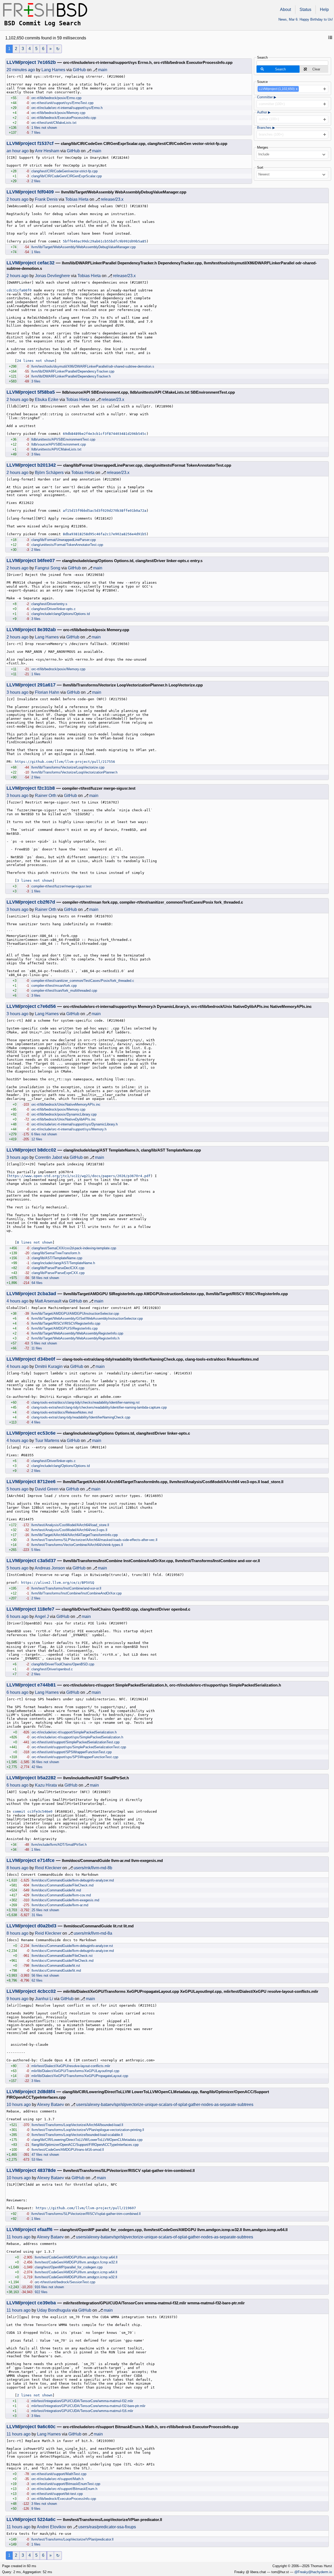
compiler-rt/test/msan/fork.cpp (54, 986)
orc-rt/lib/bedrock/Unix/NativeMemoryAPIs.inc (66, 1104)
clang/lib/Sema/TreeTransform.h (56, 1253)
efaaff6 (45, 2230)
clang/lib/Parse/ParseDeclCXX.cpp (58, 1268)
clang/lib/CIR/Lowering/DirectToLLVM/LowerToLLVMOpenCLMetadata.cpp (87, 2140)
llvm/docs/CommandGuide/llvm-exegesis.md (65, 1900)
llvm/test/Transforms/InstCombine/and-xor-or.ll (66, 1588)
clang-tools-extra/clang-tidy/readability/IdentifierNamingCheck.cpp (81, 1417)
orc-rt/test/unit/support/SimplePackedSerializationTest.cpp (76, 1742)
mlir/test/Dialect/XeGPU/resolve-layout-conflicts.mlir (71, 2066)
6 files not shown (44, 1134)
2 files (36, 181)
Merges (263, 147)
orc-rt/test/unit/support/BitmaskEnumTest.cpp (66, 2484)
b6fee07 (46, 561)
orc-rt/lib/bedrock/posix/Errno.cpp (56, 98)
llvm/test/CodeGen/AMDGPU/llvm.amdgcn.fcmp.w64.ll (76, 2257)
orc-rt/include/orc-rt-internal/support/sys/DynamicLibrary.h (74, 1124)
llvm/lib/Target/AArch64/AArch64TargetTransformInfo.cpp (74, 1535)
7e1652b (47, 62)
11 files (37, 1348)
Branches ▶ (266, 128)
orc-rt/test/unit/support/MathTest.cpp (59, 2474)
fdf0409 (46, 192)
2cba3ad (47, 1294)
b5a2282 (47, 1778)
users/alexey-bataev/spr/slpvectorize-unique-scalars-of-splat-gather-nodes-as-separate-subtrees (165, 2105)
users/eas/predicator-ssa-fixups (107, 2527)
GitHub (79, 70)
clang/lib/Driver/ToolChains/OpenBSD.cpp (63, 1664)
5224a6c (46, 2519)
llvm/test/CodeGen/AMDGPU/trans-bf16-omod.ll (68, 2150)
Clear (316, 69)
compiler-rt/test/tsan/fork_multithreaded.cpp (64, 991)
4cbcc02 (47, 1991)
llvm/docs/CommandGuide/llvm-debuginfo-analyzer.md (73, 1880)
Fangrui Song (48, 568)
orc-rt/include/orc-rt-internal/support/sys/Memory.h (69, 1129)
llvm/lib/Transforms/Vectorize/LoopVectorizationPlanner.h (74, 772)
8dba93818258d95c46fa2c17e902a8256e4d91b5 (105, 534)
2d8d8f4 (46, 2092)
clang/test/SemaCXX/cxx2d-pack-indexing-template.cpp (74, 1248)
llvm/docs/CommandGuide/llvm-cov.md (61, 1895)
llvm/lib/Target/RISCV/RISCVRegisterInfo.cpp (66, 1323)
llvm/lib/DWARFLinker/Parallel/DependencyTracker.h (71, 376)
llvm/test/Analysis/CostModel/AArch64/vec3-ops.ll (69, 1530)
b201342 (47, 465)
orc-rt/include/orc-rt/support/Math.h (57, 2479)
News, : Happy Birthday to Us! (306, 19)
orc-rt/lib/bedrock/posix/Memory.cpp (58, 113)
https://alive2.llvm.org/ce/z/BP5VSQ (58, 1583)
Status (305, 10)
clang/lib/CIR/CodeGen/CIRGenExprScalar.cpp (67, 176)
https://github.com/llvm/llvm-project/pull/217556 (65, 762)
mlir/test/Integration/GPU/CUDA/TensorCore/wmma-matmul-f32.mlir (82, 2401)
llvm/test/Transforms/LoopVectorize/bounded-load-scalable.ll (77, 2135)
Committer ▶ (267, 97)
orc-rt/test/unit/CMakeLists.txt (54, 123)
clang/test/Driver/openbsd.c (52, 1669)
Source (262, 82)
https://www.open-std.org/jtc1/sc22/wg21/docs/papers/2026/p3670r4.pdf (80, 1176)
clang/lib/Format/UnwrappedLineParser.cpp (64, 540)
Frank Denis (46, 199)
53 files (37, 2160)
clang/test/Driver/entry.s (49, 604)
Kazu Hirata (46, 1785)
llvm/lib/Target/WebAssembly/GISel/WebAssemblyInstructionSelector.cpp (87, 1319)
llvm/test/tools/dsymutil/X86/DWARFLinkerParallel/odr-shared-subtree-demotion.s (93, 366)
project (28, 62)
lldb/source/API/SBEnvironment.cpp (59, 444)
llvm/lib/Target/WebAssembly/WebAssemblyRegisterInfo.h (75, 1338)
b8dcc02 (47, 1150)
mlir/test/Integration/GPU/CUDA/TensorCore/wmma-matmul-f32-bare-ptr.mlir (88, 2406)
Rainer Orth (46, 796)
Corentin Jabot (49, 1157)
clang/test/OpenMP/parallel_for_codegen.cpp (69, 2267)
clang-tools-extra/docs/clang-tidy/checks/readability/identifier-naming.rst (85, 1402)
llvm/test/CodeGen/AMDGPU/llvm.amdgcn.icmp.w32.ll (76, 2277)
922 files (41, 2292)
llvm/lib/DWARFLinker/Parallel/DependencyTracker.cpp (73, 371)
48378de (47, 2170)
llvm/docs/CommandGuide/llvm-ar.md (60, 1905)
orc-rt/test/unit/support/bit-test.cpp (57, 2494)
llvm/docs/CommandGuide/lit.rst (56, 1966)
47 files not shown (45, 2155)
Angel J (42, 1616)
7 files (36, 133)
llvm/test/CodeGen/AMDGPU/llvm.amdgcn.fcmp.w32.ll (76, 2262)
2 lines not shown (35, 2395)
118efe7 (46, 1609)
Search (262, 57)
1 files (36, 252)
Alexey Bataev (50, 2105)
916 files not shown (49, 2287)
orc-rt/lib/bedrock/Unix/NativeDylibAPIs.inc (64, 1119)
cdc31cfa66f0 (19, 290)
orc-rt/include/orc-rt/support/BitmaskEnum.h (64, 2489)
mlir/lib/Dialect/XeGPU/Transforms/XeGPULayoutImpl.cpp (75, 2071)
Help (324, 10)
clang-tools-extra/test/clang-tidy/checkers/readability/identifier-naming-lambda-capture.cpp (99, 1407)
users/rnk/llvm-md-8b (93, 1868)
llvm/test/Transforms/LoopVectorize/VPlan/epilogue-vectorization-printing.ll (88, 2130)
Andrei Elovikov (51, 2527)
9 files (36, 2509)
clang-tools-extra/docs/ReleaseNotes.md (62, 1412)
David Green (47, 1489)
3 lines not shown (35, 881)
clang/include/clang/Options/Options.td (61, 614)
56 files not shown (45, 1975)
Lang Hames (53, 70)
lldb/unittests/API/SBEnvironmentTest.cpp (63, 439)
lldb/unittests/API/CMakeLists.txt (56, 449)
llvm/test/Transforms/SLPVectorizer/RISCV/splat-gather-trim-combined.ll (86, 2214)
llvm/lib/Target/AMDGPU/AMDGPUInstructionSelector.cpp (75, 1314)
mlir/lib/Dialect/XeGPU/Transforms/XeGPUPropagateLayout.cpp (80, 2076)
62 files (37, 1980)
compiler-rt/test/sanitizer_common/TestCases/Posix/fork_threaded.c (83, 981)
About (285, 10)
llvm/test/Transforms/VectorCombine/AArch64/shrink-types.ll (77, 1545)
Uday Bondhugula (54, 2310)
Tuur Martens (47, 1441)
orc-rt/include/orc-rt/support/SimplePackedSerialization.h (74, 1732)
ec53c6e (46, 1433)
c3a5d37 (47, 1561)
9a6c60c (46, 2427)
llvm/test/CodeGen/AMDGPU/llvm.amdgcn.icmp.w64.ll (76, 2272)
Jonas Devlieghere (52, 276)
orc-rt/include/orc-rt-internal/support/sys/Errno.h (67, 108)
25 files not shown (45, 1910)
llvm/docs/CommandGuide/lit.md (56, 1890)
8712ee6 (46, 1482)
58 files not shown (45, 1278)
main (103, 70)
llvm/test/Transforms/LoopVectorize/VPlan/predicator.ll (72, 2539)
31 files (37, 1915)
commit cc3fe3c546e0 (33, 1811)
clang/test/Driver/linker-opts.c (53, 609)
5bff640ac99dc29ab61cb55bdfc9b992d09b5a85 (105, 241)
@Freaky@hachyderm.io (313, 2572)
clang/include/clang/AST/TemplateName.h (63, 1263)
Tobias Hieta (77, 199)
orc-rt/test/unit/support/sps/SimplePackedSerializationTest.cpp (79, 1747)
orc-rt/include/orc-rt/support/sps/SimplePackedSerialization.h (77, 1737)
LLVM (13, 62)
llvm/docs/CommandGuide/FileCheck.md (62, 1885)
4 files (36, 1422)
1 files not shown (44, 128)
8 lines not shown (35, 1242)
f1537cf (45, 143)
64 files (37, 1283)
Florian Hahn (47, 692)
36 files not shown (45, 1762)
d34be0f (46, 1359)
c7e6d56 (47, 1006)
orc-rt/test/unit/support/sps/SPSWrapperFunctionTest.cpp (75, 1757)
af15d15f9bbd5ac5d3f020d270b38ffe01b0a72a (105, 511)
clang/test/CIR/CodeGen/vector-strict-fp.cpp (64, 171)
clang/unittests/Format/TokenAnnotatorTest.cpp (67, 545)
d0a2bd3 (47, 1926)
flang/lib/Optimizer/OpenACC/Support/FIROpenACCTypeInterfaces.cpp (85, 2145)
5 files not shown (44, 1343)
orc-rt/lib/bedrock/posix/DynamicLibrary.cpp (64, 1114)
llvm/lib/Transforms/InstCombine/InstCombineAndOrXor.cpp (76, 1593)
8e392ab (47, 630)
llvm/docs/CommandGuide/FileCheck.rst (62, 1956)
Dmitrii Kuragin (49, 1366)
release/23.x (112, 199)
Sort (260, 168)
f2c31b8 (46, 788)
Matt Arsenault (48, 1301)
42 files (37, 1767)
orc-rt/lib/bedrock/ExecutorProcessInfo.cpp (64, 118)
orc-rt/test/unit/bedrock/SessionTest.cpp (65, 2282)
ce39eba (47, 2303)
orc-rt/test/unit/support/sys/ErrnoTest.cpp (62, 103)
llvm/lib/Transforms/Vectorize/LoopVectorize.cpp (68, 767)
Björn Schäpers (49, 473)
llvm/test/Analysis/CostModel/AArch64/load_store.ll (70, 1525)
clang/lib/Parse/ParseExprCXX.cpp (58, 1273)
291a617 (46, 685)
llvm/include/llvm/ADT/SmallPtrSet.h (59, 1845)
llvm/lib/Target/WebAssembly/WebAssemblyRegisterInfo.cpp (77, 1333)
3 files (36, 381)
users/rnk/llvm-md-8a (93, 1933)
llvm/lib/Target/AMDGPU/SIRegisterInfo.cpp (64, 1328)
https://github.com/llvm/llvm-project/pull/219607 (86, 2208)
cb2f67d (46, 902)
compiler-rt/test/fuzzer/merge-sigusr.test (61, 886)
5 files (36, 1550)
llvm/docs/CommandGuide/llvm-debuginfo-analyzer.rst (72, 1946)
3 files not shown (44, 2504)
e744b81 (47, 1685)
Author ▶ (264, 112)
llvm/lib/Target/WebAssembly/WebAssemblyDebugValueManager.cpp (83, 247)
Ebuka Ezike (47, 400)
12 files (37, 1139)
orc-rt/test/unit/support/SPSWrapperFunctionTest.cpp (72, 1752)
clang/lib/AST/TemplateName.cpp (57, 1258)
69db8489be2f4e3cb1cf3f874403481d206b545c (105, 434)
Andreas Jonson (50, 1568)
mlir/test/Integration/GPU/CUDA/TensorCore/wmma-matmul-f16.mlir (82, 2411)
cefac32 (46, 263)
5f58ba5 (46, 392)
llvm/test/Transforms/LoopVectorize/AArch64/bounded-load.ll (77, 2125)
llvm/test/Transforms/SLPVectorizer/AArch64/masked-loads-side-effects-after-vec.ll (94, 1540)
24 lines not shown (36, 361)
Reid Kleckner (48, 1868)
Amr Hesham (47, 151)
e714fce (46, 1860)
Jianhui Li (44, 1999)
